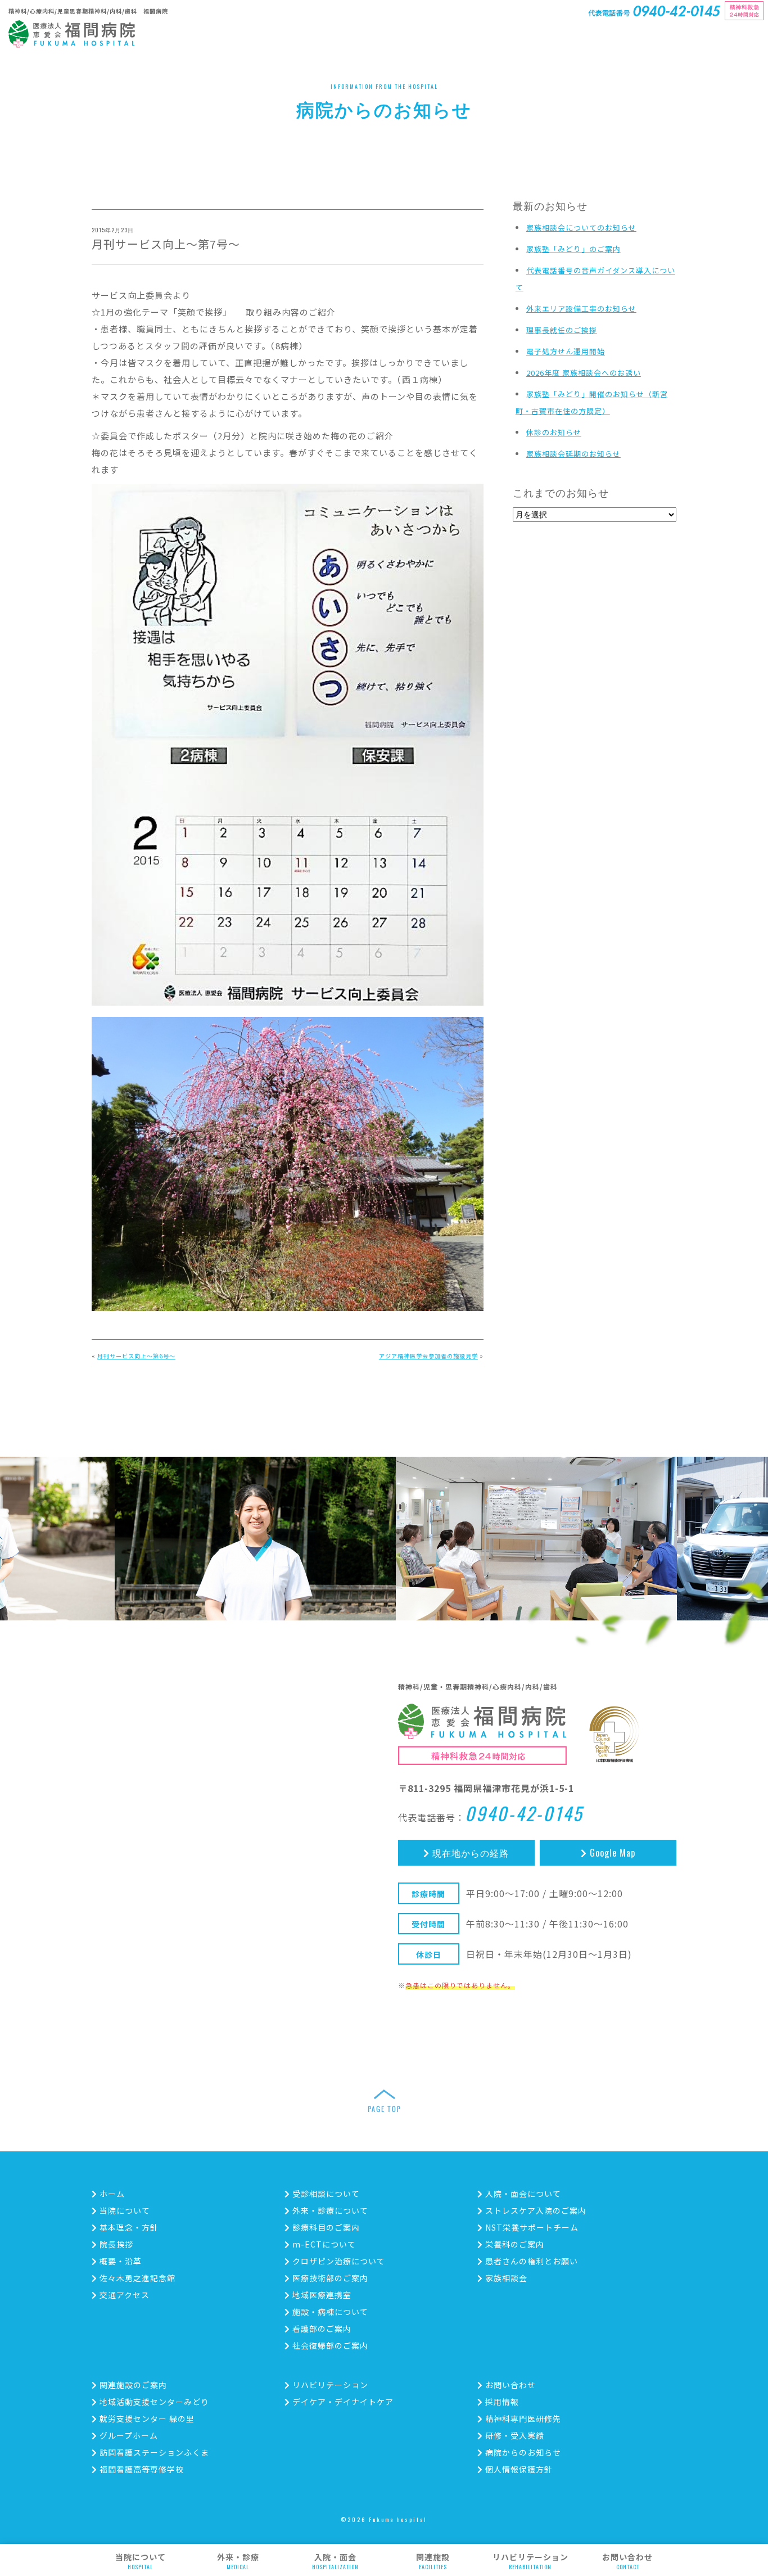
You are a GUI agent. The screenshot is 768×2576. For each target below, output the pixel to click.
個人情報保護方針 (518, 2469)
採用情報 (501, 2402)
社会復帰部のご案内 (329, 2345)
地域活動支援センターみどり (153, 2402)
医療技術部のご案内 (329, 2278)
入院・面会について (522, 2194)
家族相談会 (505, 2278)
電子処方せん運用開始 (566, 351)
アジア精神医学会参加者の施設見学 (428, 1356)
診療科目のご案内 (325, 2227)
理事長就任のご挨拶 (562, 330)
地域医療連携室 (321, 2295)
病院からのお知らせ (522, 2452)
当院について (141, 2561)
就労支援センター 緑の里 (146, 2419)
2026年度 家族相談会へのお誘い (584, 373)
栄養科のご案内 (514, 2244)
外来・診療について (329, 2210)
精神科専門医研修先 (522, 2419)
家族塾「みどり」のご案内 (573, 249)
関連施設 (433, 2561)
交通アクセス (123, 2295)
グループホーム (128, 2435)
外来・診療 (238, 2561)
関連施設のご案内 (132, 2385)
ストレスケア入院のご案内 (535, 2210)
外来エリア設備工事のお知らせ (581, 309)
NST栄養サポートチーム (531, 2227)
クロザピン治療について (338, 2261)
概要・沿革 (119, 2261)
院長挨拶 (115, 2244)
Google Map (611, 1853)
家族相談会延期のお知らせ (573, 454)
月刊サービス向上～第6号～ (136, 1356)
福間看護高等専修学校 (141, 2469)
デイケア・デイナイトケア (342, 2402)
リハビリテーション (530, 2561)
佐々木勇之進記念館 (136, 2278)
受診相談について (325, 2194)
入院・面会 (335, 2561)
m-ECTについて (323, 2244)
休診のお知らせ (554, 432)
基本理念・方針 (128, 2227)
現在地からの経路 (469, 1853)
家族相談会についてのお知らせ (581, 228)
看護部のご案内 (321, 2329)
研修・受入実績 (514, 2435)
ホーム (111, 2194)
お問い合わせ (627, 2561)
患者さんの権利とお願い (530, 2261)
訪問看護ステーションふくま (153, 2452)
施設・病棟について (329, 2312)
